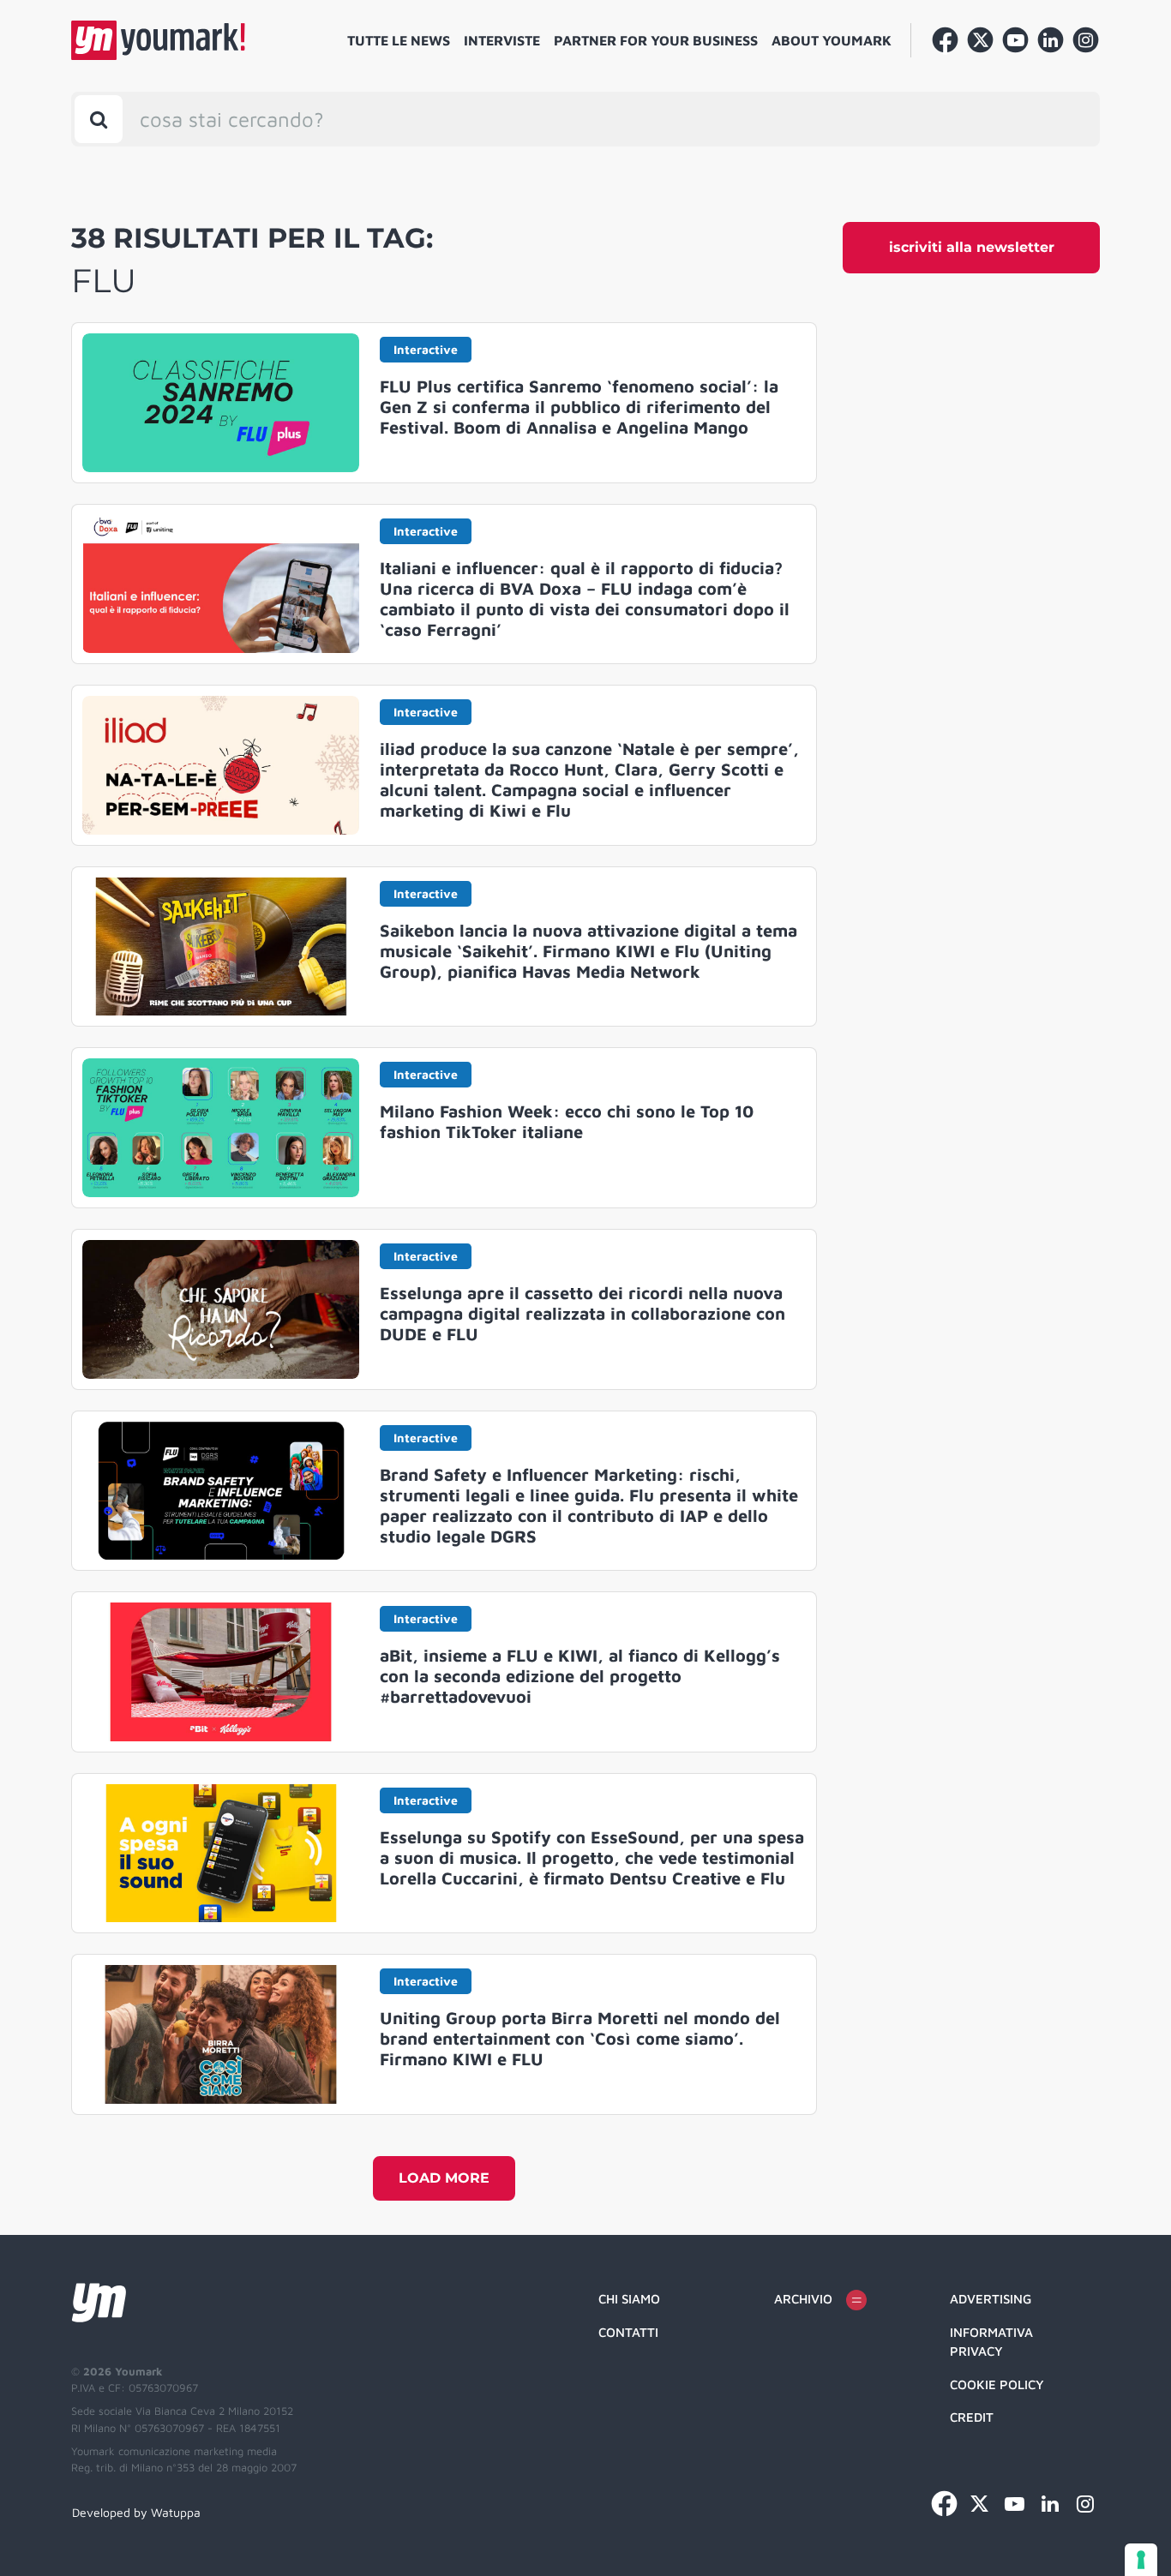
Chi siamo (629, 2299)
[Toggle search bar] (99, 119)
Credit (972, 2417)
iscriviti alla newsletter (972, 247)
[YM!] (158, 40)
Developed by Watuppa (136, 2512)
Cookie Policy (997, 2384)
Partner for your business (656, 40)
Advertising (991, 2299)
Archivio (803, 2299)
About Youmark (832, 40)
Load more (444, 2178)
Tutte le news (399, 40)
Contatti (628, 2332)
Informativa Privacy (991, 2342)
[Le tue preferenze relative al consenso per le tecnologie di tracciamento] (1141, 2560)
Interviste (502, 40)
